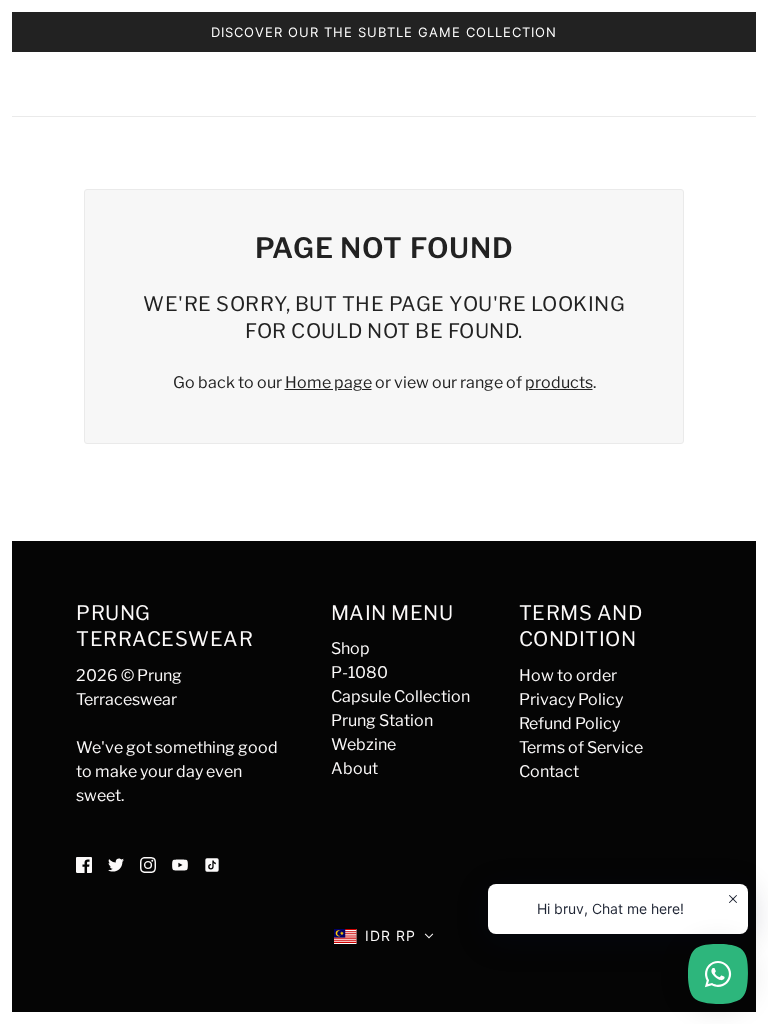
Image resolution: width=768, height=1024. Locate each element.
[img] (84, 864)
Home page (328, 382)
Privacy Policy (571, 699)
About (354, 768)
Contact (549, 771)
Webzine (363, 744)
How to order (568, 675)
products (559, 382)
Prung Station (382, 720)
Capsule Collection (400, 696)
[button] (384, 936)
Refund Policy (569, 723)
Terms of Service (581, 747)
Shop (350, 648)
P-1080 (359, 672)
